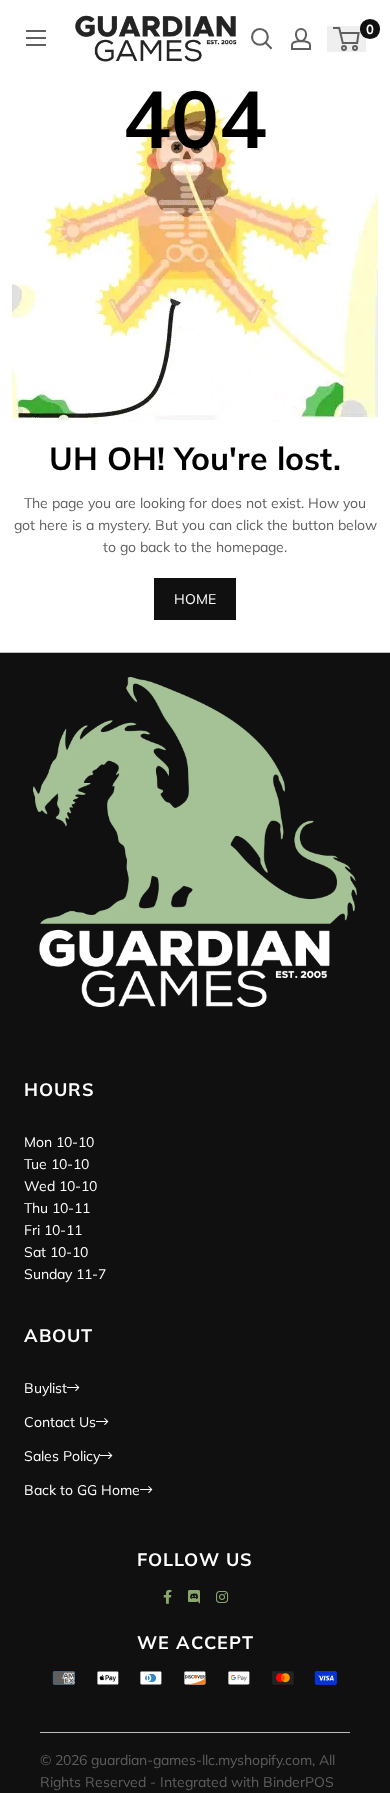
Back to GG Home (82, 1490)
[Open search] (262, 39)
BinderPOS (298, 1782)
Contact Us (60, 1422)
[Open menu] (36, 38)
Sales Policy (62, 1456)
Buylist (45, 1388)
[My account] (301, 39)
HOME (195, 599)
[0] (347, 39)
